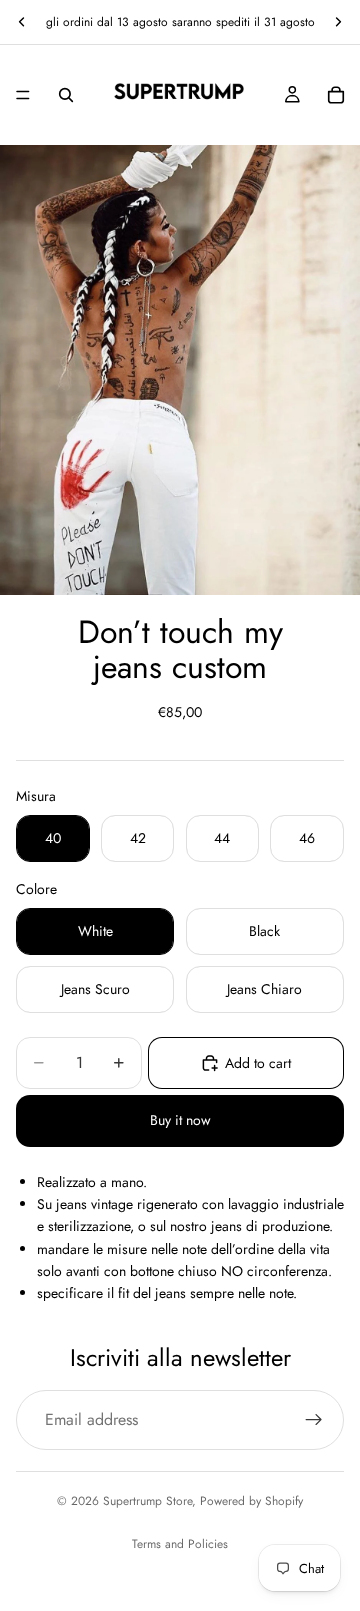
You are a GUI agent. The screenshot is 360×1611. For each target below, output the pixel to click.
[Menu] (23, 95)
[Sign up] (314, 1420)
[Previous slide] (22, 22)
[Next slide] (338, 22)
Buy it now (180, 1120)
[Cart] (336, 95)
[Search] (66, 95)
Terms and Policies (180, 1544)
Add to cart (258, 1063)
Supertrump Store (147, 1501)
